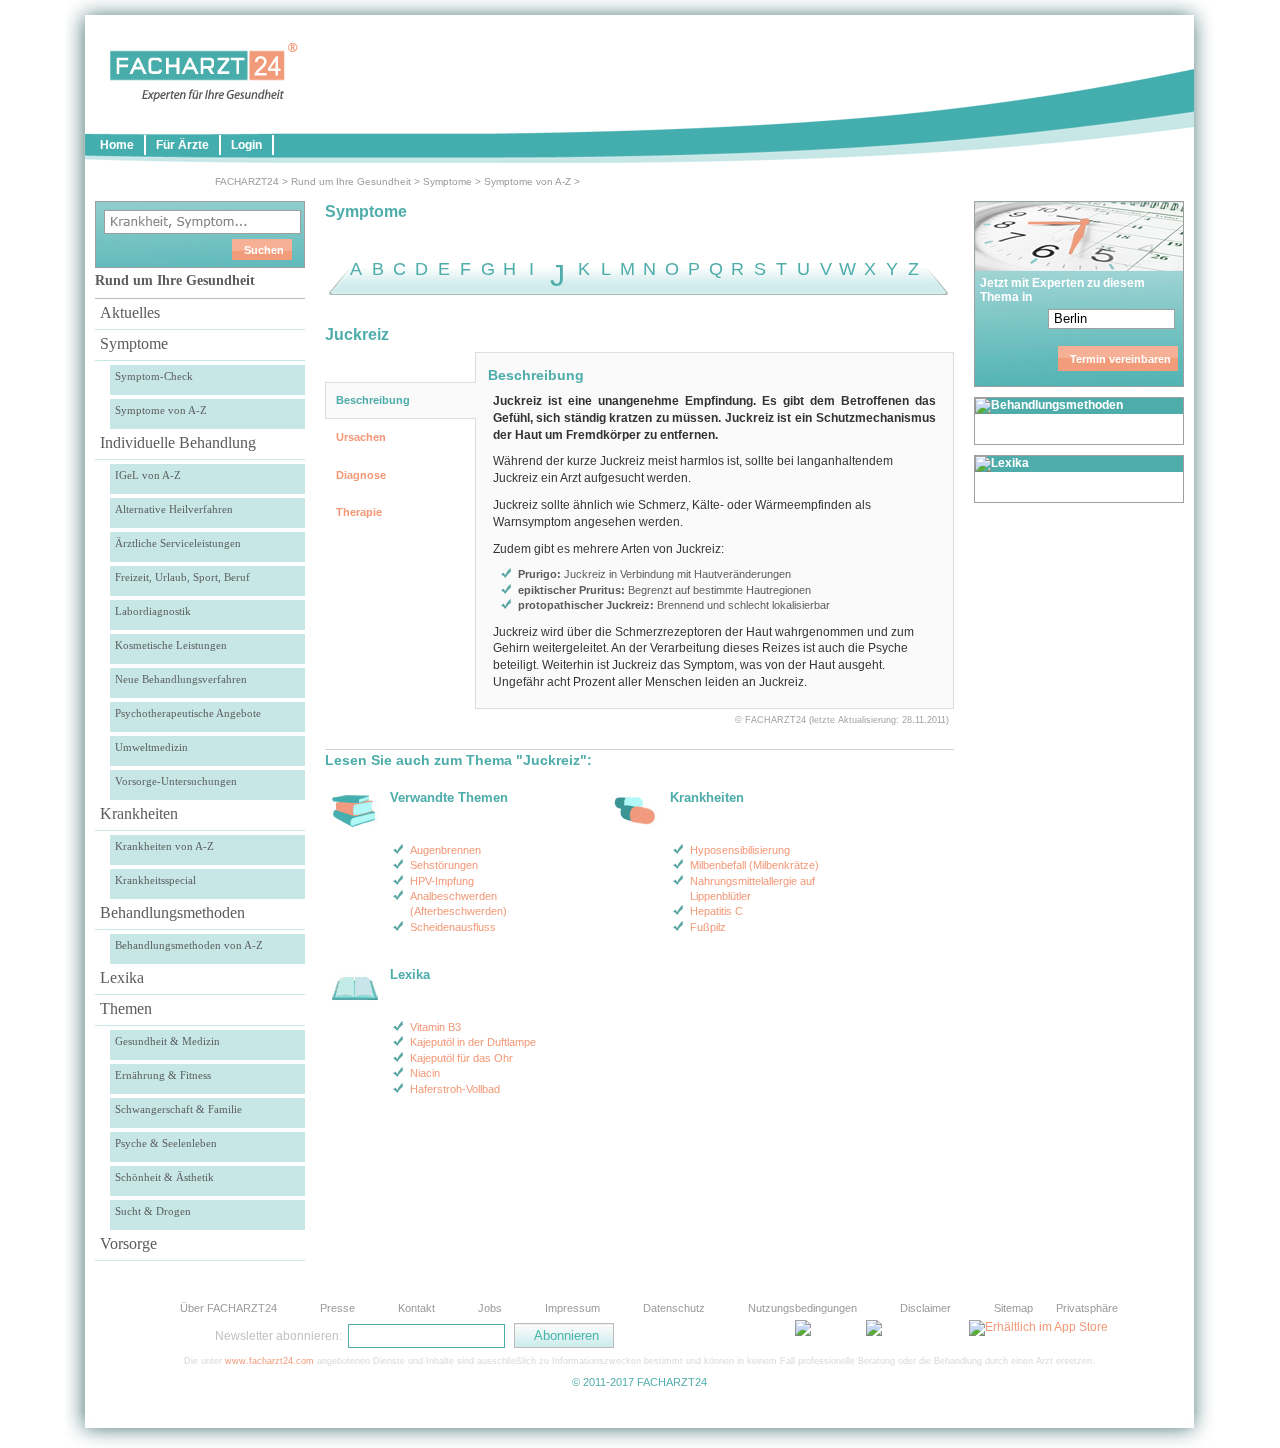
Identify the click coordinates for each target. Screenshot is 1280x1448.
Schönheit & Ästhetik (164, 1177)
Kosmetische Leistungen (171, 645)
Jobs (490, 1308)
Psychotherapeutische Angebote (188, 713)
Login (246, 145)
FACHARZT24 (247, 181)
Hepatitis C (716, 911)
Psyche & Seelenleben (166, 1143)
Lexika (122, 977)
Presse (337, 1308)
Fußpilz (708, 927)
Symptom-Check (154, 376)
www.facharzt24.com (269, 1361)
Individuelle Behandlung (178, 442)
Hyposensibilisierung (740, 850)
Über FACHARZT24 (228, 1308)
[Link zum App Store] (1038, 1327)
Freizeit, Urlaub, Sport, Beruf (182, 577)
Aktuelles (130, 312)
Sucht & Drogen (153, 1211)
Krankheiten (139, 813)
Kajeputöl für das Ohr (461, 1058)
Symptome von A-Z (527, 181)
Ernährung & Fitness (163, 1075)
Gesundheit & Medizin (167, 1041)
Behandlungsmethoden (172, 912)
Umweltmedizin (151, 747)
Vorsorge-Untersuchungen (176, 781)
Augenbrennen (445, 850)
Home (117, 145)
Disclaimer (925, 1308)
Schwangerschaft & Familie (178, 1109)
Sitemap (1013, 1308)
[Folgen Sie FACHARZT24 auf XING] (760, 1335)
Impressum (572, 1308)
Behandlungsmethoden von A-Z (189, 945)
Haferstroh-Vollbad (455, 1089)
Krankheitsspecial (155, 880)
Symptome (447, 181)
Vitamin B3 (435, 1027)
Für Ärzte (182, 145)
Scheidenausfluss (453, 927)
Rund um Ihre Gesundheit (351, 181)
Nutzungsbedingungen (802, 1308)
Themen (126, 1008)
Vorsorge (128, 1243)
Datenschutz (674, 1308)
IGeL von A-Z (148, 475)
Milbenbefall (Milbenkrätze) (754, 865)
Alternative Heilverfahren (174, 509)
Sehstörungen (444, 865)
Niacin (425, 1073)
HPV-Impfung (442, 881)
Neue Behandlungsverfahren (181, 679)
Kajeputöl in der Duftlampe (473, 1042)
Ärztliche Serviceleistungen (178, 543)
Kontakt (416, 1308)
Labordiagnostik (153, 611)
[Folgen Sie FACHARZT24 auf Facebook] (710, 1335)
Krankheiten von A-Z (164, 846)
